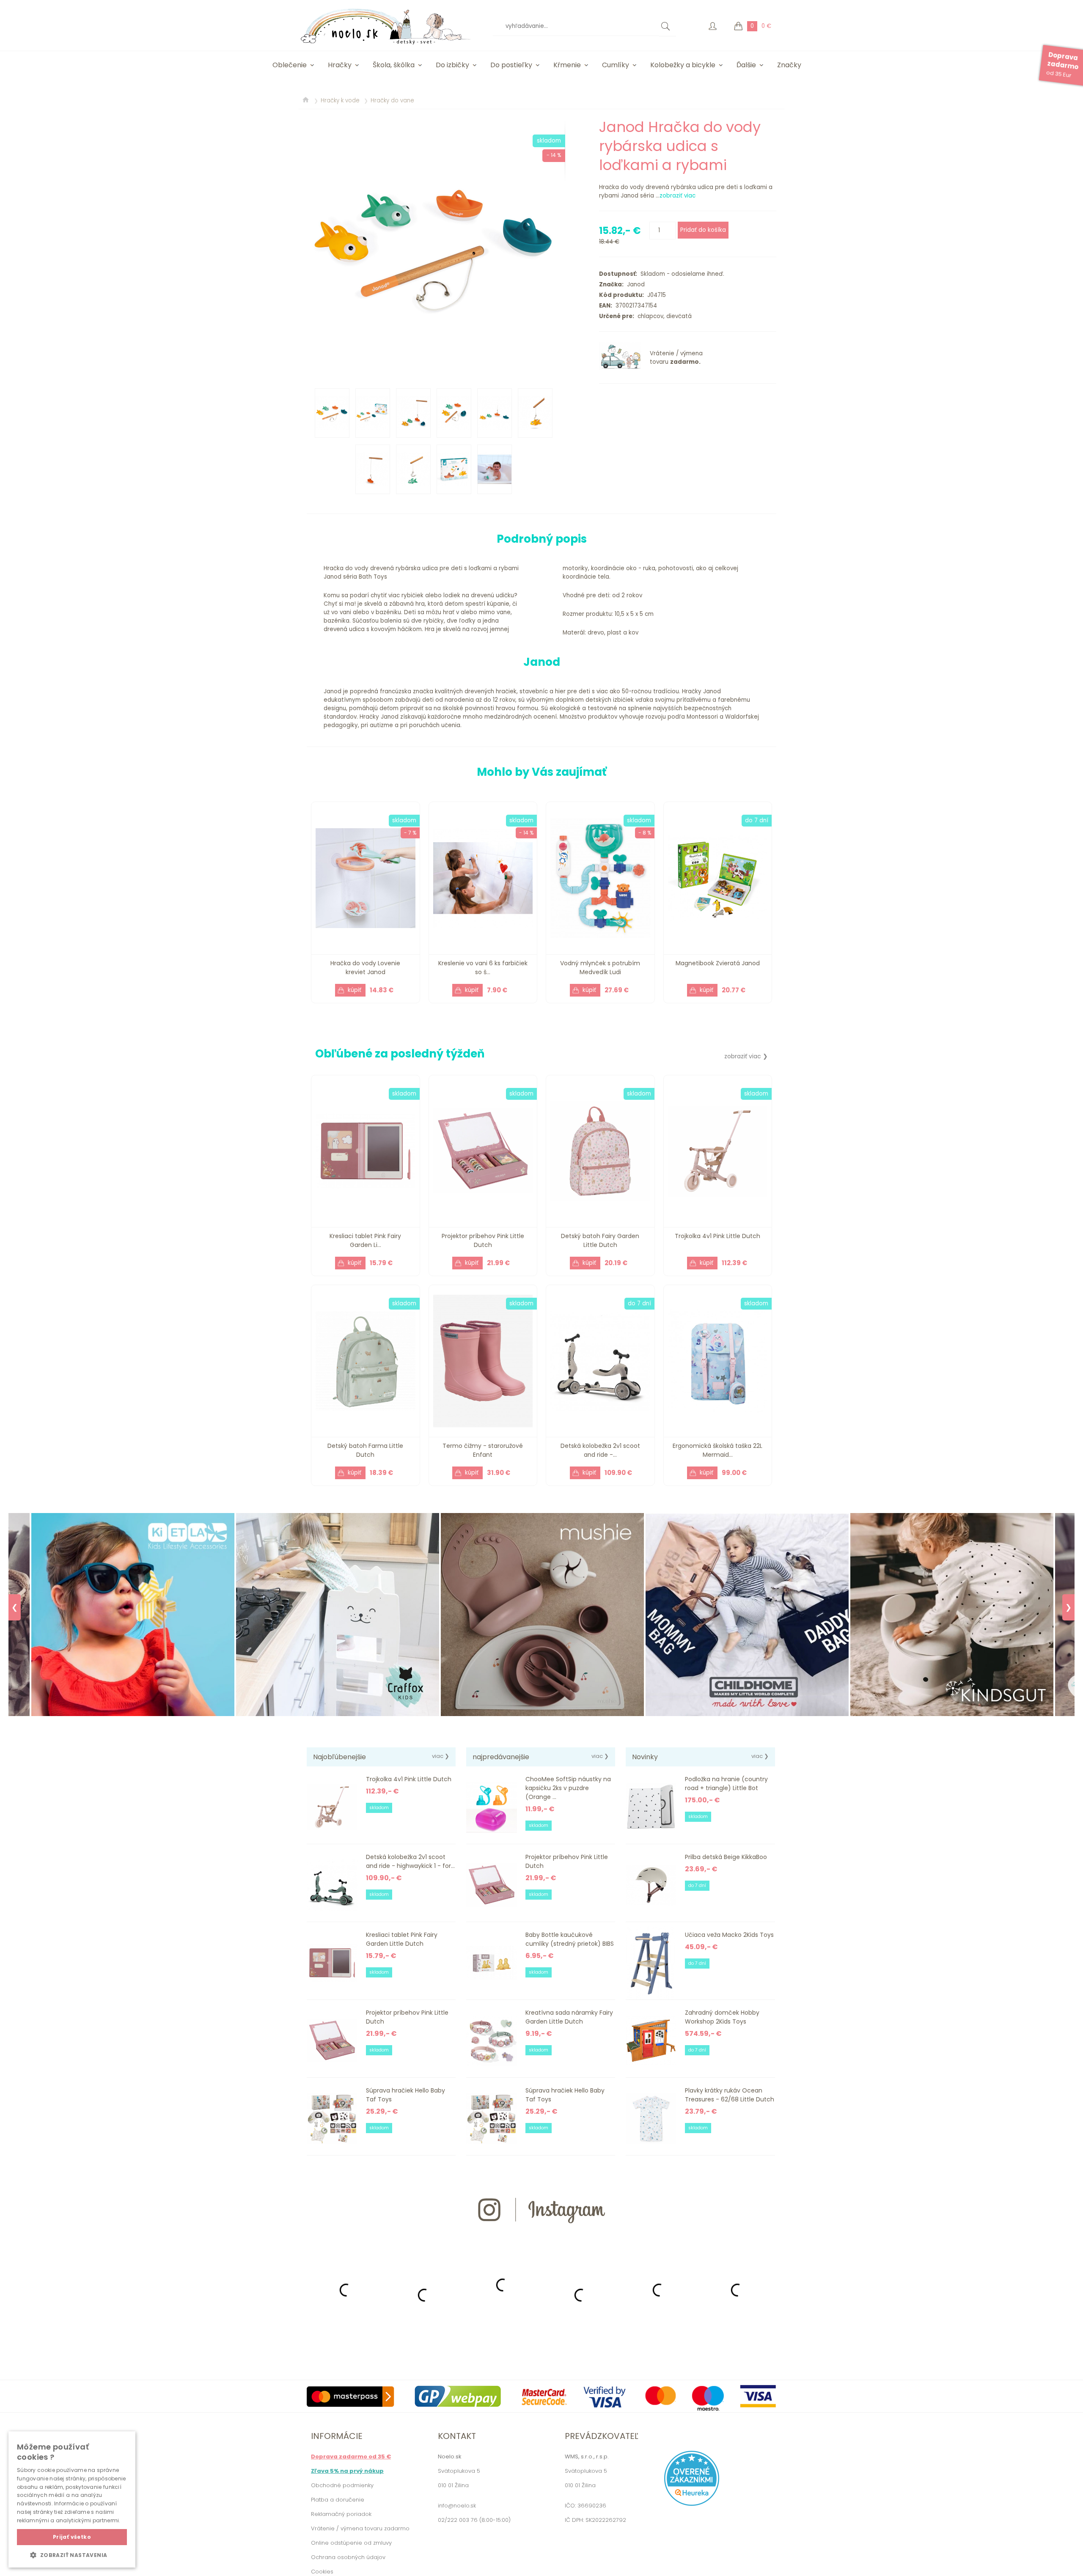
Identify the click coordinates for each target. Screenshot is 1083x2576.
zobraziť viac (678, 196)
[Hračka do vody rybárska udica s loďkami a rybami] (436, 247)
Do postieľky (511, 65)
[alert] (72, 2499)
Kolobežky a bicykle (683, 65)
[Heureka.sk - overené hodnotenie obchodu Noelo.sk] (692, 2504)
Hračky (340, 65)
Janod (634, 284)
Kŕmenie (567, 65)
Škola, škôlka (394, 65)
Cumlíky (616, 65)
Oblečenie (290, 65)
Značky (789, 65)
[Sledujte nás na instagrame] (541, 2238)
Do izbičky (452, 65)
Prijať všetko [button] (72, 2537)
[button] (72, 2555)
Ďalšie (746, 65)
